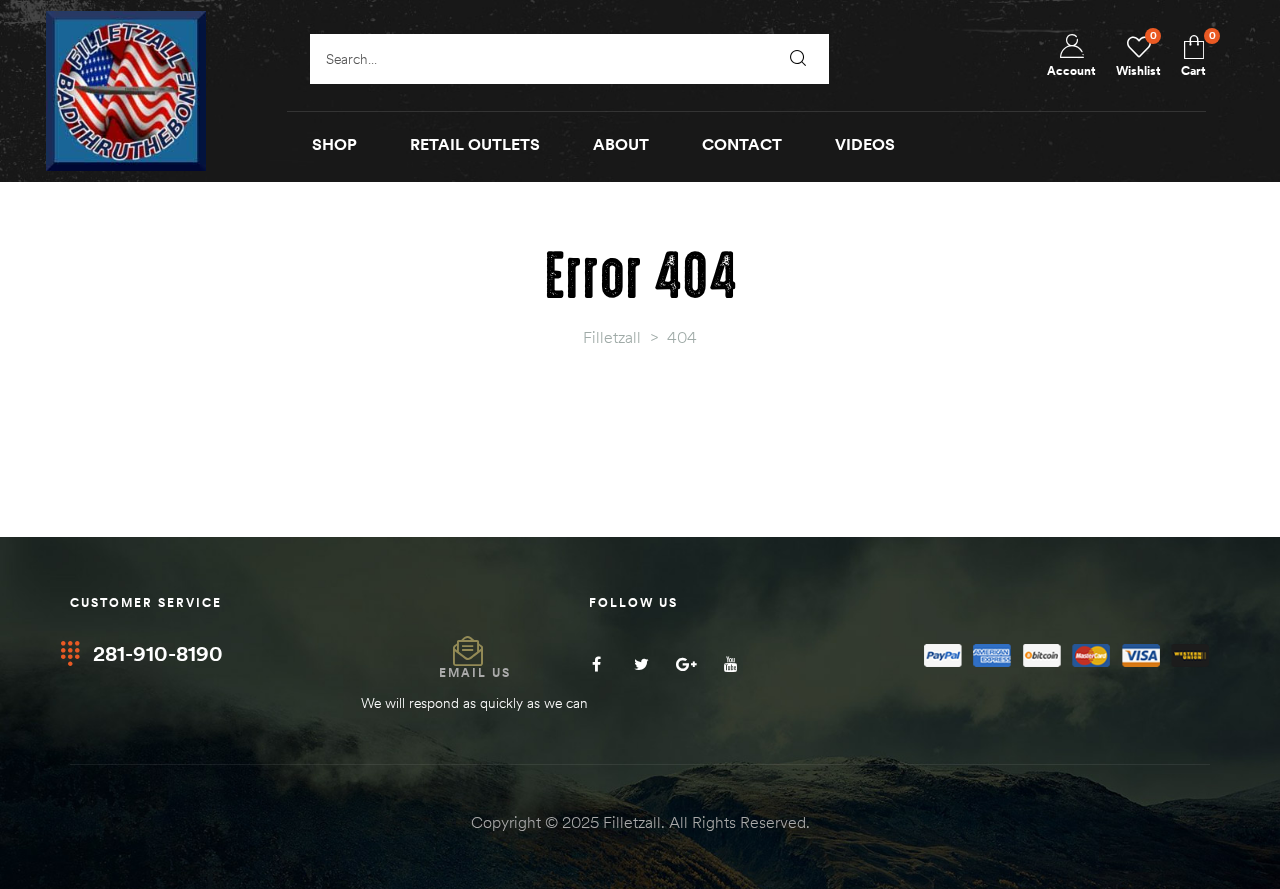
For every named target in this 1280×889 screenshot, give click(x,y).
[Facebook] (596, 664)
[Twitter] (641, 664)
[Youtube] (731, 664)
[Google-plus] (686, 664)
